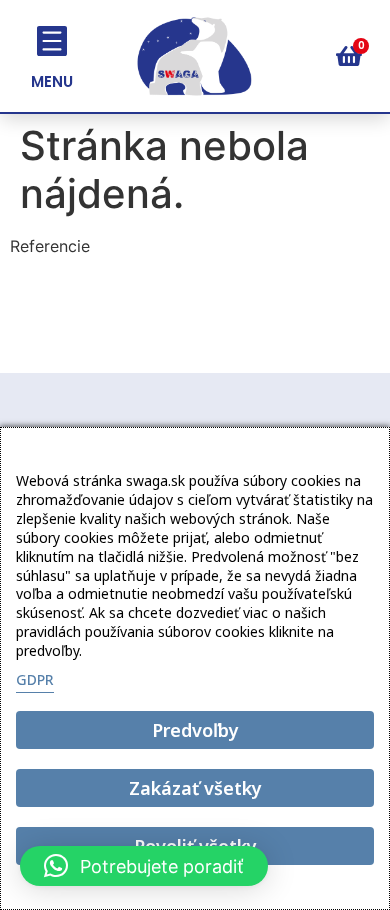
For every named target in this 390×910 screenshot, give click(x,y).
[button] (144, 866)
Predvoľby (195, 730)
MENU (52, 81)
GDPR (35, 679)
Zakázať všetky (195, 788)
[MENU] (52, 41)
